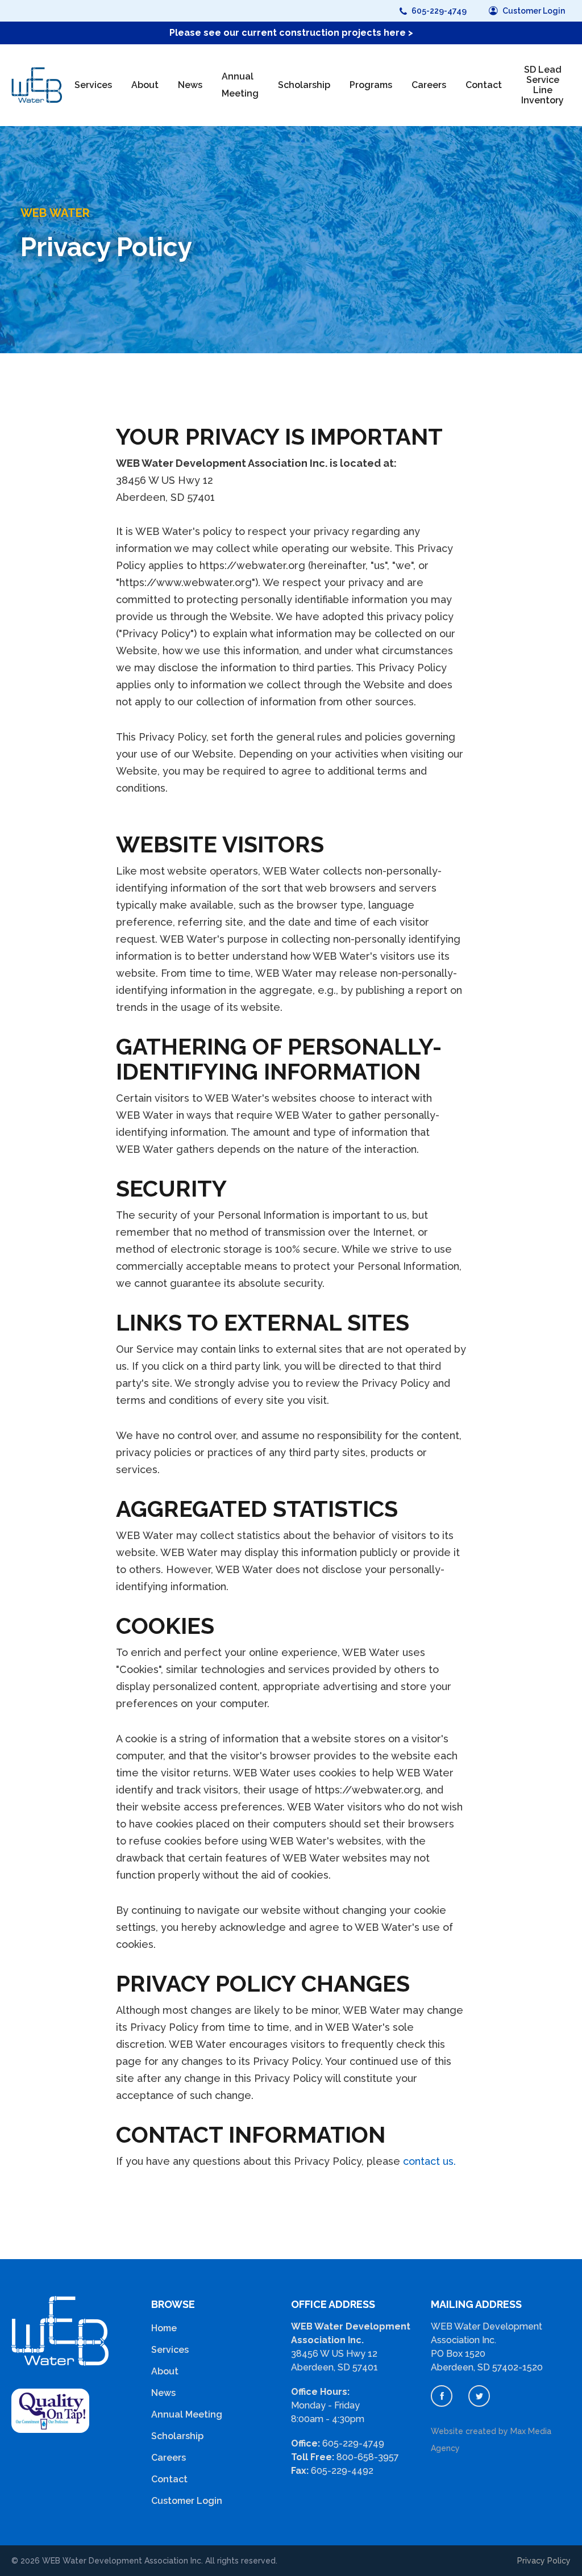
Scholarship (304, 85)
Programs (371, 85)
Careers (429, 85)
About (145, 85)
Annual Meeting (240, 85)
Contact (484, 85)
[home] (37, 85)
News (190, 85)
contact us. (429, 2161)
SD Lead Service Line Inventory (542, 85)
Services (93, 85)
